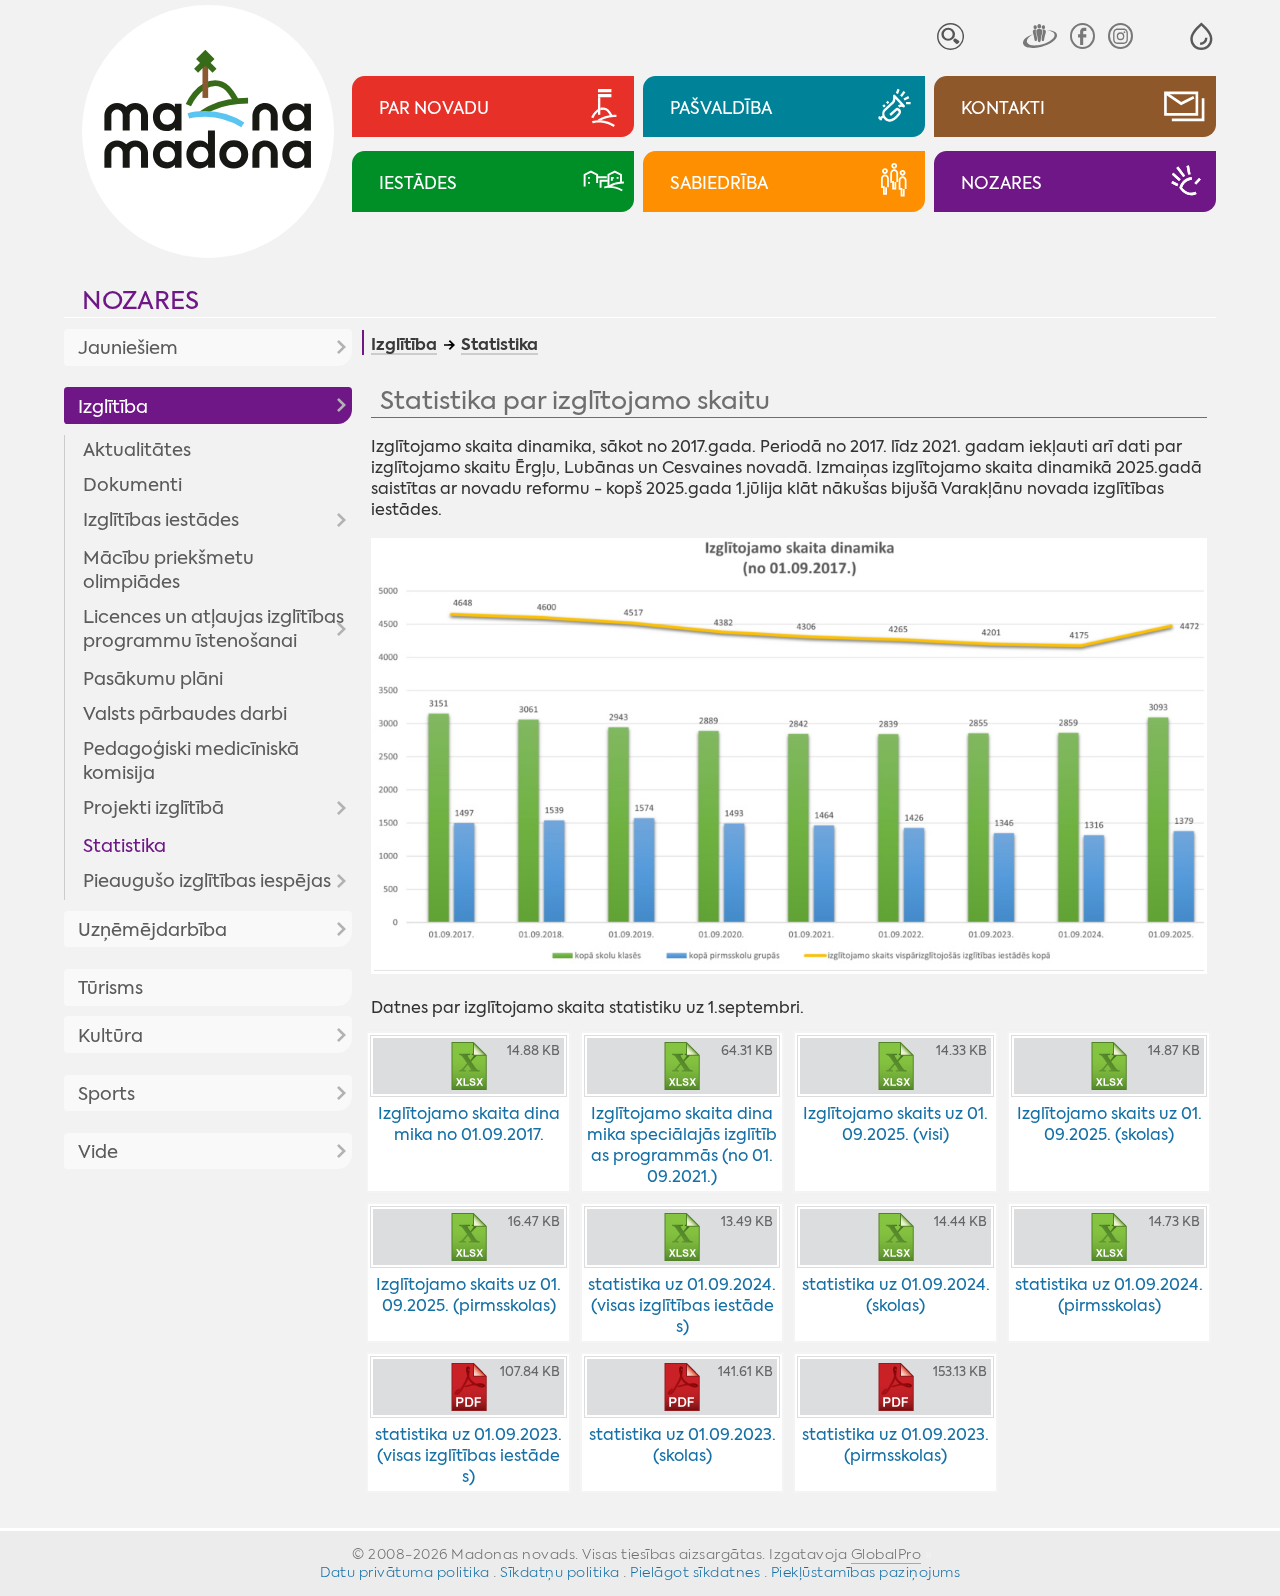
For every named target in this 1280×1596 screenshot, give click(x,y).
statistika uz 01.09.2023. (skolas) (682, 1445)
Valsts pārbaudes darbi (185, 714)
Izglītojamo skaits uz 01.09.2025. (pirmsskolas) (468, 1295)
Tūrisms (110, 988)
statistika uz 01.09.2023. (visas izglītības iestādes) (468, 1455)
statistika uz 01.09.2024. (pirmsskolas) (1109, 1295)
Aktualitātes (137, 450)
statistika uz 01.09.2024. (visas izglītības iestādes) (682, 1305)
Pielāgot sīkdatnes (695, 1572)
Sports (106, 1094)
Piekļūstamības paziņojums (866, 1572)
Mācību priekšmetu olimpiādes (168, 570)
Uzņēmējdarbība (152, 930)
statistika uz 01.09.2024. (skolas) (896, 1295)
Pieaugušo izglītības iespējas (207, 881)
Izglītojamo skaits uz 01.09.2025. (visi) (895, 1124)
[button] (1201, 36)
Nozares (140, 300)
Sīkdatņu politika (560, 1572)
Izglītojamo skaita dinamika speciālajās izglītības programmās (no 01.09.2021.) (682, 1145)
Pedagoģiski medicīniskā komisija (191, 761)
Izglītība (113, 407)
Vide (98, 1152)
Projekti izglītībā (153, 808)
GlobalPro (886, 1554)
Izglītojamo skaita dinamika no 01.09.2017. (469, 1124)
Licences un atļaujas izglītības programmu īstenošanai (213, 629)
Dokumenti (132, 485)
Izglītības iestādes (161, 520)
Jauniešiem (128, 348)
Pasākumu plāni (153, 679)
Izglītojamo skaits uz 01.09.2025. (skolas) (1109, 1124)
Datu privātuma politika (405, 1572)
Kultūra (110, 1036)
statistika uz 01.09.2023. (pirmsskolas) (895, 1445)
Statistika (124, 846)
